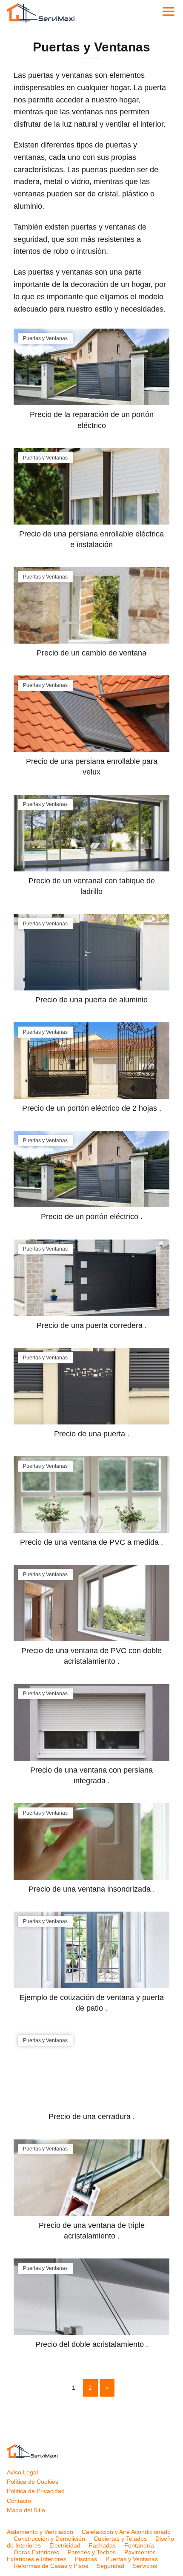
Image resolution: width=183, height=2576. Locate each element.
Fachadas (102, 2545)
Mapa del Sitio (26, 2510)
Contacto (19, 2501)
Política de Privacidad (36, 2491)
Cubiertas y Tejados (120, 2539)
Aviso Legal (22, 2472)
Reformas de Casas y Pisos (51, 2566)
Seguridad (110, 2566)
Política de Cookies (33, 2482)
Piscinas (86, 2559)
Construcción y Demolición (49, 2539)
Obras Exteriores (36, 2552)
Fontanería (139, 2545)
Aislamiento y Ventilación (40, 2532)
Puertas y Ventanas (132, 2559)
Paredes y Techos (92, 2552)
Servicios (145, 2566)
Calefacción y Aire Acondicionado (126, 2532)
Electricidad (65, 2545)
